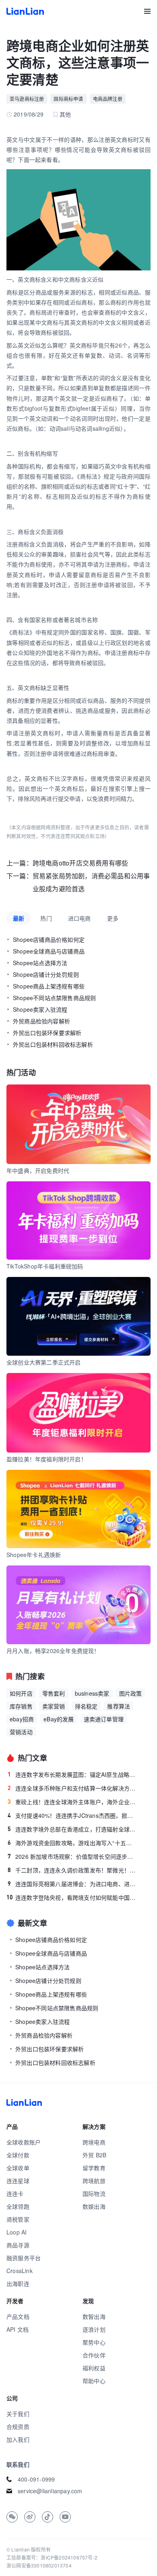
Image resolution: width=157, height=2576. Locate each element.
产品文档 (18, 2316)
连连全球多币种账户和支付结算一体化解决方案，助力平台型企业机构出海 (72, 1788)
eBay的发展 (59, 1719)
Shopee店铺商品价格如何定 (49, 939)
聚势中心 (94, 2342)
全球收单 (18, 2168)
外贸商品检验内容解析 (41, 1021)
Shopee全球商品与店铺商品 (49, 951)
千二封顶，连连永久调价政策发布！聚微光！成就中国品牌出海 (72, 1870)
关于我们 (18, 2414)
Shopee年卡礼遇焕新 (34, 1555)
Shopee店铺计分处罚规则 (46, 974)
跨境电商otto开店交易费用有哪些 (80, 863)
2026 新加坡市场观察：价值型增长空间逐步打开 (72, 1856)
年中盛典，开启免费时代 (38, 1170)
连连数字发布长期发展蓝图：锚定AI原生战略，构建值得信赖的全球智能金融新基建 (72, 1774)
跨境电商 (94, 2142)
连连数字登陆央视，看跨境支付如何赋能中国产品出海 (71, 1897)
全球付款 (18, 2155)
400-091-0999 (36, 2479)
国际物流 (94, 2193)
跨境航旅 (94, 2181)
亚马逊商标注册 (27, 99)
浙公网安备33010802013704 (39, 2565)
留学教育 (94, 2168)
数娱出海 (94, 2206)
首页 (25, 11)
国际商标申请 (68, 99)
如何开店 (21, 1693)
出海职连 (18, 2283)
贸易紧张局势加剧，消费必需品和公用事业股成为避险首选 (91, 882)
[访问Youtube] (65, 2517)
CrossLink (20, 2271)
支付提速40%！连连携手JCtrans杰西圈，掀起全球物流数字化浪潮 (72, 1815)
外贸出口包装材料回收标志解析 (53, 1044)
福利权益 (94, 2368)
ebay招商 (22, 1719)
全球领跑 (18, 2206)
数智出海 (94, 2316)
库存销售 (21, 1706)
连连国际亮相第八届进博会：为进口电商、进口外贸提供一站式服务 (72, 1884)
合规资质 (18, 2427)
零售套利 (54, 1693)
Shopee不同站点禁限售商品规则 (54, 998)
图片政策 (131, 1693)
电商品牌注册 (108, 99)
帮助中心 (94, 2381)
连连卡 (15, 2193)
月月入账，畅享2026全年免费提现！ (53, 1651)
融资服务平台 (24, 2258)
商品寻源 (18, 2245)
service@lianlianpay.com (50, 2491)
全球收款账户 (24, 2142)
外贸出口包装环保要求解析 (47, 1033)
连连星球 (18, 2181)
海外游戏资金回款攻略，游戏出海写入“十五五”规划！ (72, 1843)
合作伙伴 (94, 2355)
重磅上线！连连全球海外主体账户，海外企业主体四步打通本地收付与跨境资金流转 (72, 1802)
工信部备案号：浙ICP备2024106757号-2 (52, 2557)
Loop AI (17, 2232)
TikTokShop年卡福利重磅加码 (45, 1266)
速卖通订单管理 (104, 1719)
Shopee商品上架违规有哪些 (49, 986)
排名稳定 (86, 1706)
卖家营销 (54, 1706)
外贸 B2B (94, 2155)
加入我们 (18, 2439)
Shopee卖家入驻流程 (40, 1009)
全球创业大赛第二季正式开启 (44, 1362)
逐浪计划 (94, 2329)
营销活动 (21, 1732)
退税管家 (18, 2219)
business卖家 (92, 1693)
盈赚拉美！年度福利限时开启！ (46, 1459)
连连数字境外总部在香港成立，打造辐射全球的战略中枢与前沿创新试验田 (72, 1829)
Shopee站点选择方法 (40, 963)
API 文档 (18, 2329)
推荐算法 (119, 1706)
